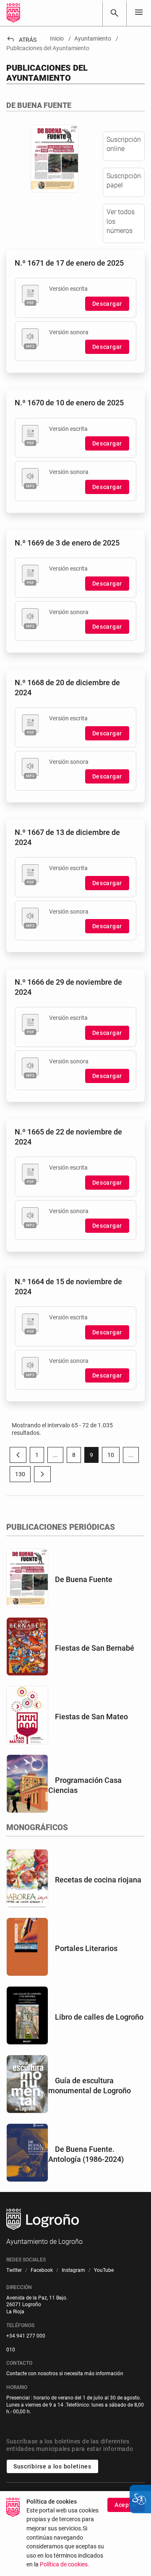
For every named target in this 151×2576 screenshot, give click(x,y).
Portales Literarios (86, 1948)
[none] (139, 13)
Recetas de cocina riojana (98, 1880)
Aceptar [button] (126, 2505)
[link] (115, 13)
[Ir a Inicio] (13, 13)
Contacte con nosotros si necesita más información (65, 2374)
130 (23, 1476)
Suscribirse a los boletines (52, 2466)
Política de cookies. (65, 2564)
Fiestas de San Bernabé (95, 1648)
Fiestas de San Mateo (91, 1717)
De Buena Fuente (84, 1579)
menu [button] (139, 12)
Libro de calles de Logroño (99, 2017)
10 (113, 1457)
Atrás (21, 40)
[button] (55, 1455)
